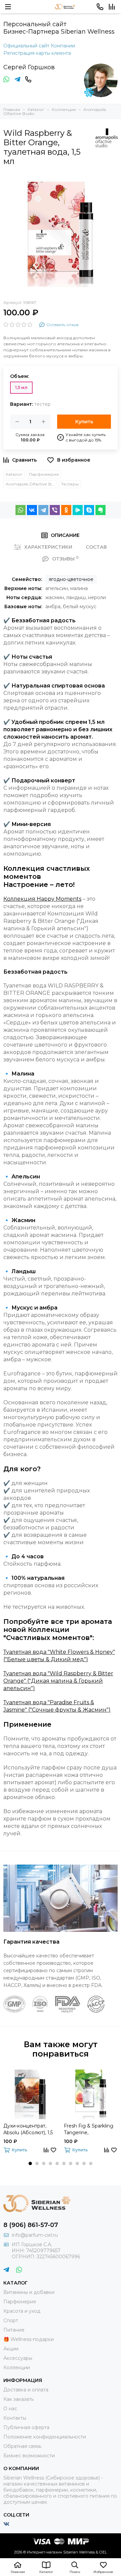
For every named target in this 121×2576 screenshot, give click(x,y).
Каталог (14, 474)
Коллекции (17, 2368)
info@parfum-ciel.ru (35, 2235)
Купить (84, 422)
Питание (14, 2330)
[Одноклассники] (66, 510)
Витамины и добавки (29, 2292)
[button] (30, 2163)
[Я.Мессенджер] (78, 510)
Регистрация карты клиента (37, 53)
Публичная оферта (26, 2427)
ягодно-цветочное (71, 579)
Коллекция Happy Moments (42, 899)
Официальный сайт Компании (39, 46)
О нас (10, 2409)
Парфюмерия (44, 474)
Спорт (11, 2320)
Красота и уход (22, 2311)
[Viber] (55, 510)
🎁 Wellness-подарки (29, 2339)
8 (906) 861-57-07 (31, 2225)
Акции (11, 2349)
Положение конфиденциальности (45, 2437)
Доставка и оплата (26, 2390)
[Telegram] (43, 510)
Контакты (15, 2418)
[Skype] (89, 510)
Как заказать (18, 2399)
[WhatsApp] (21, 510)
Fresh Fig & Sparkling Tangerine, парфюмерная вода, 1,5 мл (89, 2129)
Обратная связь (22, 2446)
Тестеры (70, 484)
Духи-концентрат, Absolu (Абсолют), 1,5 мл (28, 2129)
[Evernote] (100, 510)
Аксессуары (18, 2358)
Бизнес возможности (29, 2456)
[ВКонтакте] (32, 510)
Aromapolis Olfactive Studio (31, 484)
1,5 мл (21, 387)
